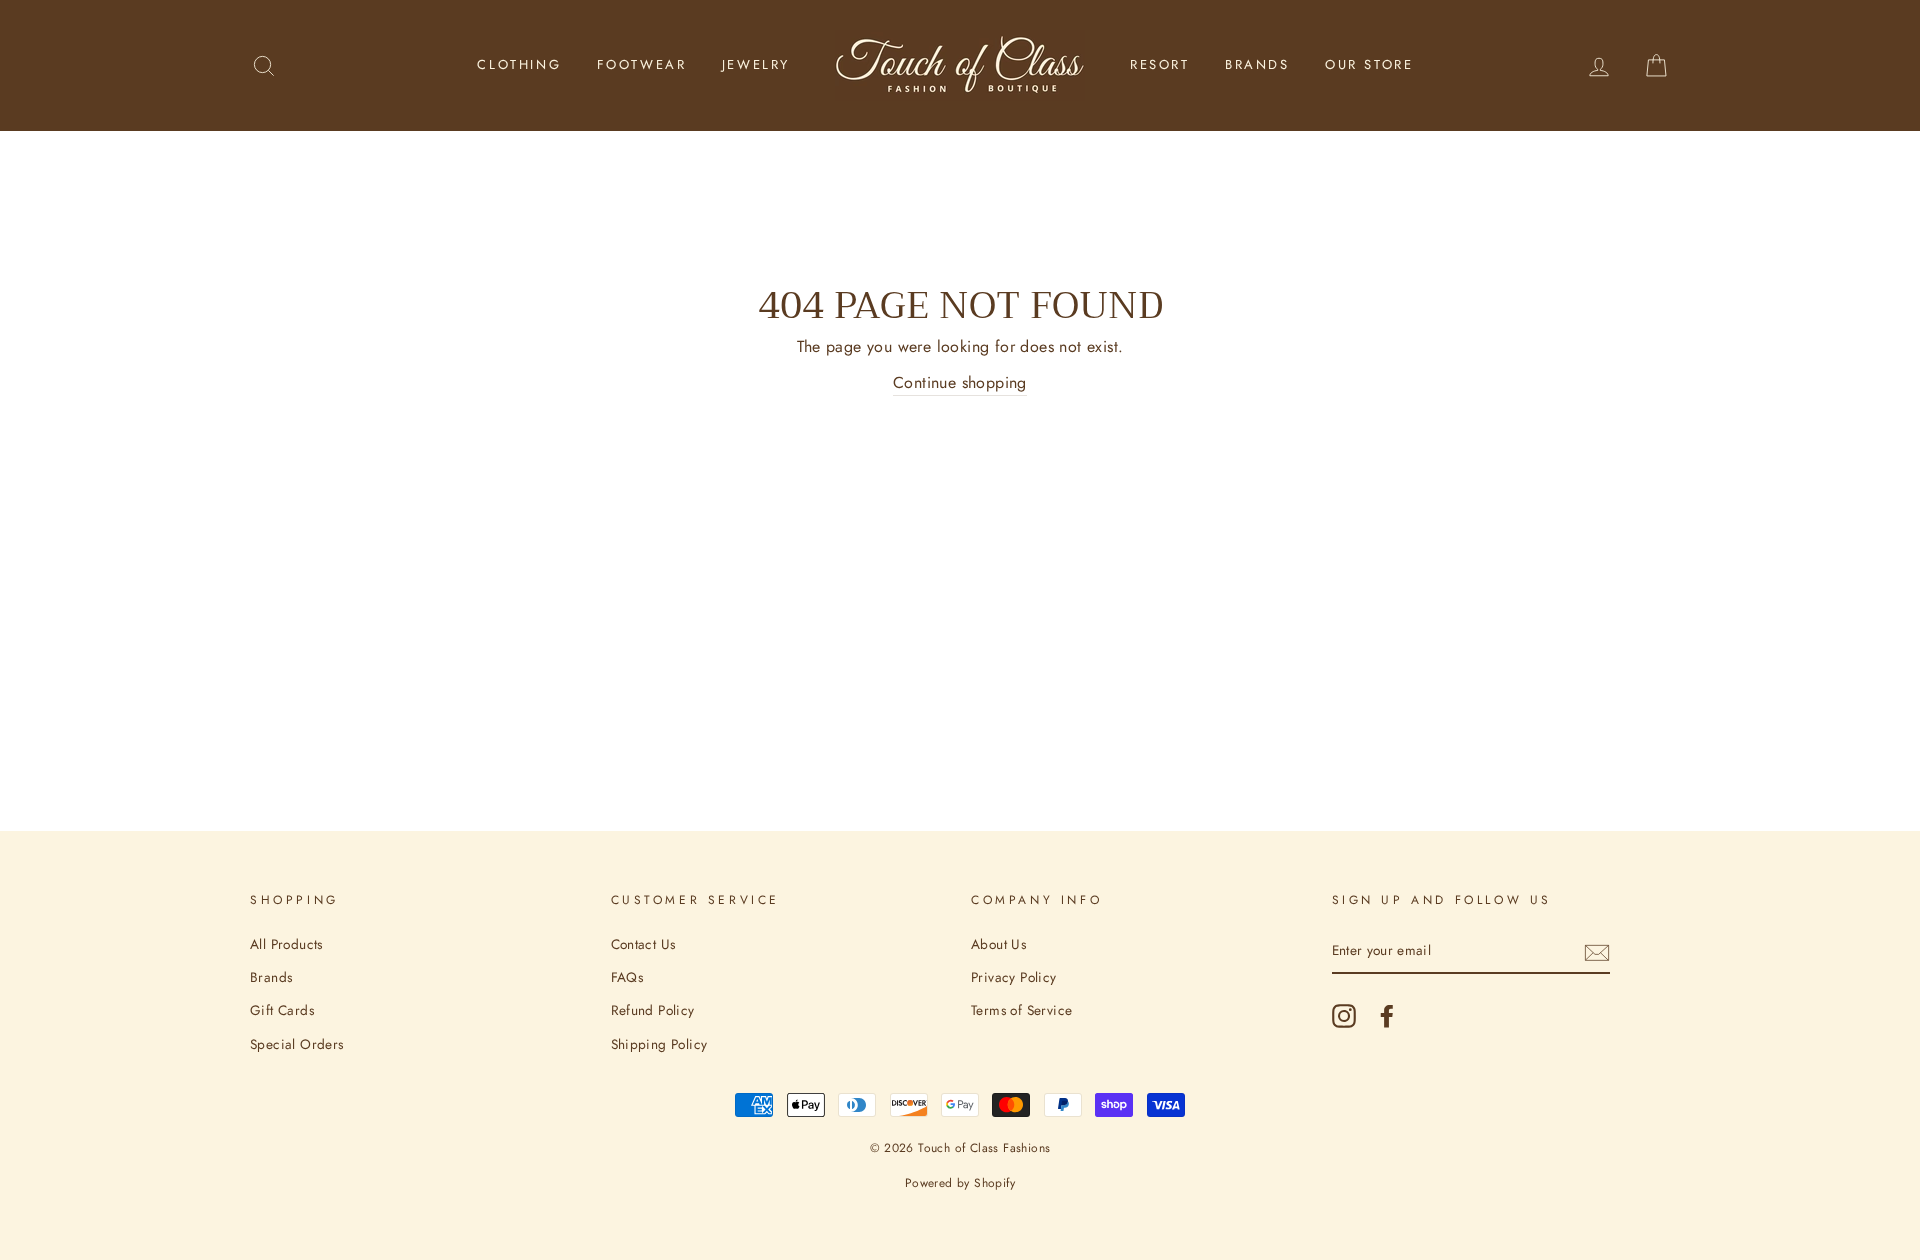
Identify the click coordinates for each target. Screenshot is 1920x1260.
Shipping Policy (659, 1044)
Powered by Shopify (960, 1183)
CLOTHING (519, 64)
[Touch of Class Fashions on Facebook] (1387, 1016)
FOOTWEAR (642, 64)
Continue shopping (960, 382)
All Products (286, 944)
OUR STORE (1369, 64)
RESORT (1160, 64)
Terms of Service (1021, 1010)
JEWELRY (756, 64)
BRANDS (1257, 64)
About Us (998, 944)
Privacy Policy (1014, 977)
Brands (271, 977)
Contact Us (643, 944)
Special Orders (297, 1044)
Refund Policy (653, 1010)
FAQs (627, 977)
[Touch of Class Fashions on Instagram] (1344, 1016)
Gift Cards (282, 1010)
